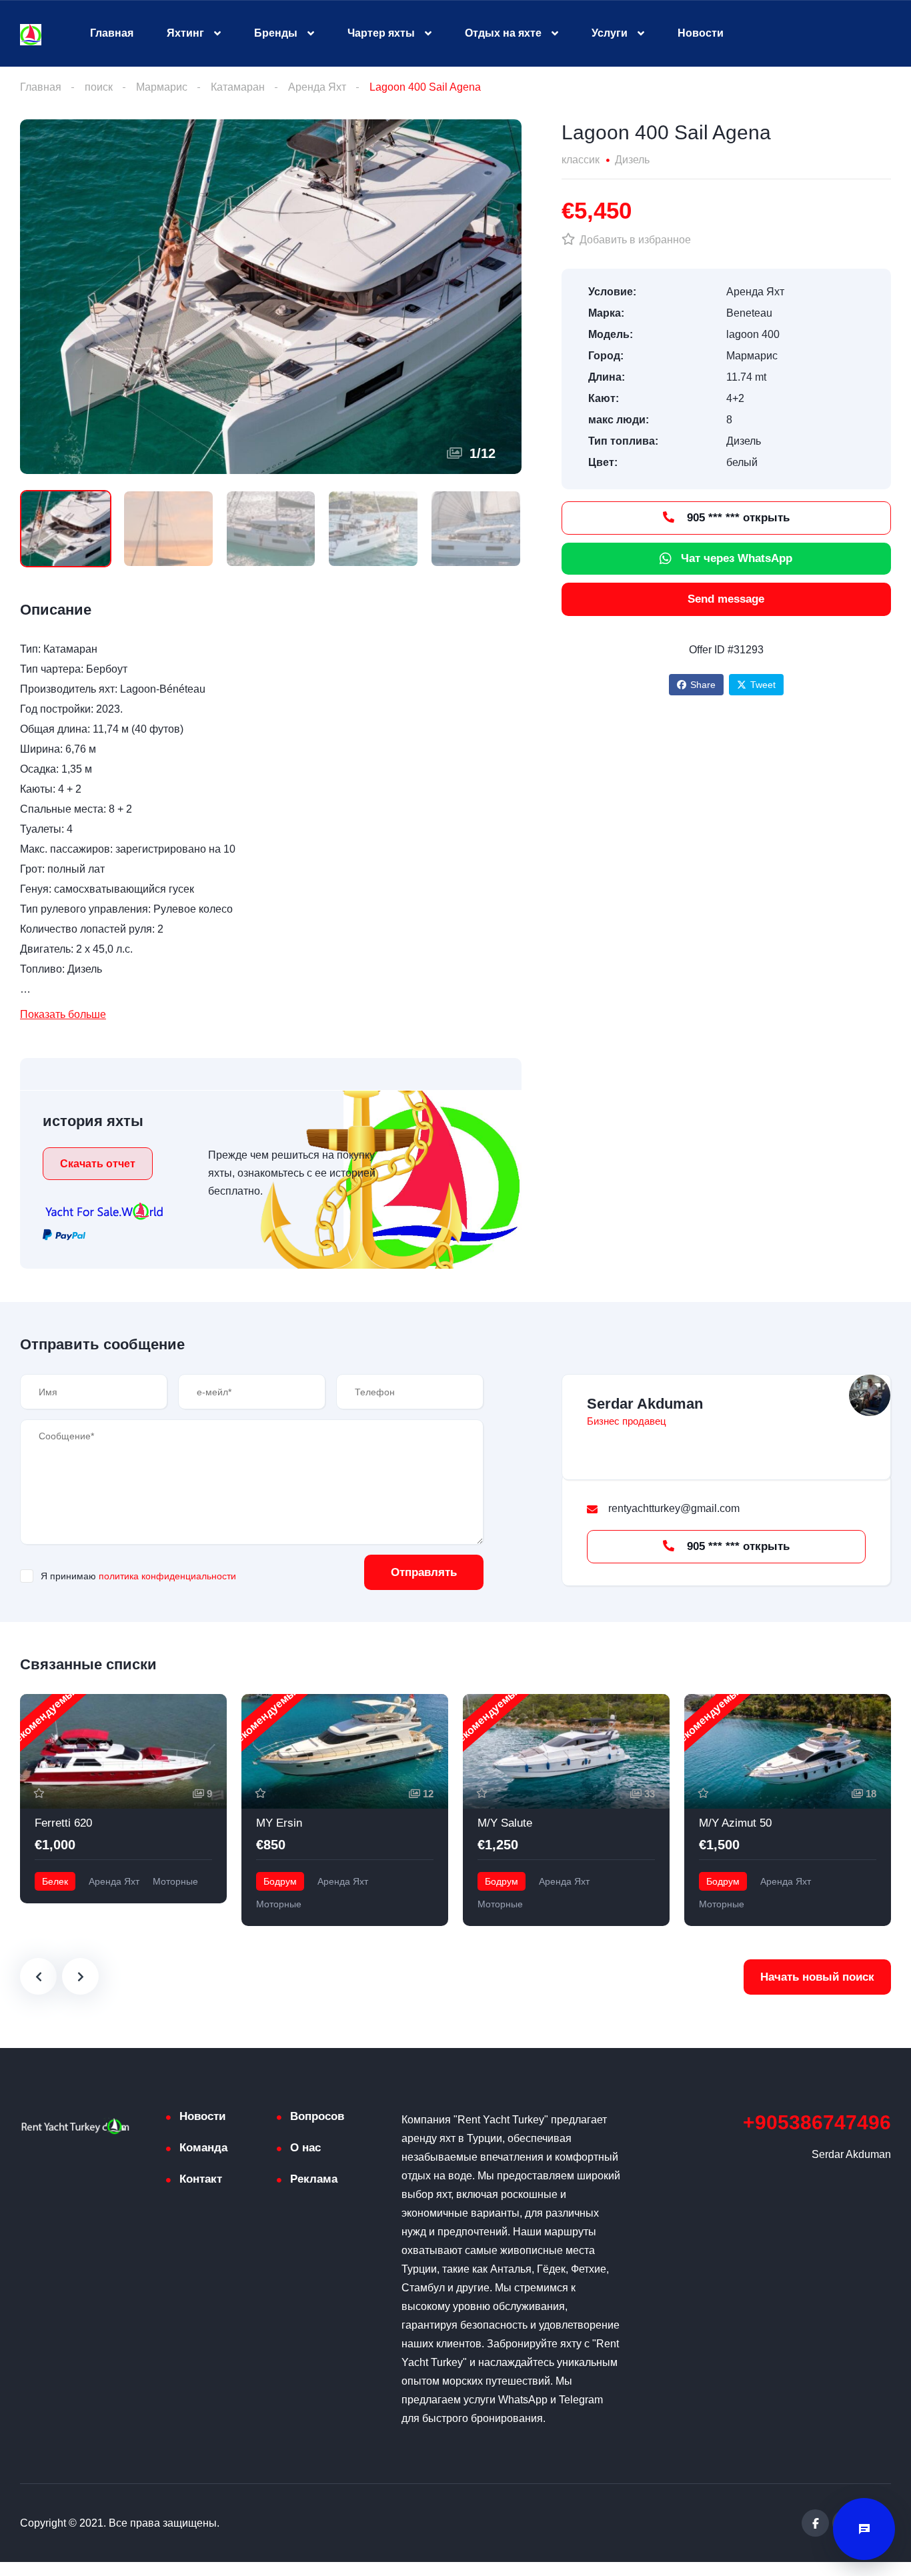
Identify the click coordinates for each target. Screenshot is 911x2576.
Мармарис (162, 87)
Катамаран (238, 87)
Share (703, 685)
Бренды (276, 33)
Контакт (201, 2179)
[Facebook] (815, 2523)
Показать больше (63, 1014)
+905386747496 (817, 2122)
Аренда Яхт (317, 87)
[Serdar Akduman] (870, 1395)
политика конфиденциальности (167, 1576)
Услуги (610, 33)
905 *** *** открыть (737, 518)
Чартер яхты (381, 33)
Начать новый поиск (817, 1977)
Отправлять (424, 1572)
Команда (203, 2148)
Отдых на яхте (503, 33)
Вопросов (317, 2116)
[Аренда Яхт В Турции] (31, 34)
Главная (112, 33)
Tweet (763, 685)
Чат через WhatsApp (737, 558)
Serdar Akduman (645, 1404)
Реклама (314, 2179)
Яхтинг (185, 33)
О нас (305, 2148)
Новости (701, 33)
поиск (99, 87)
